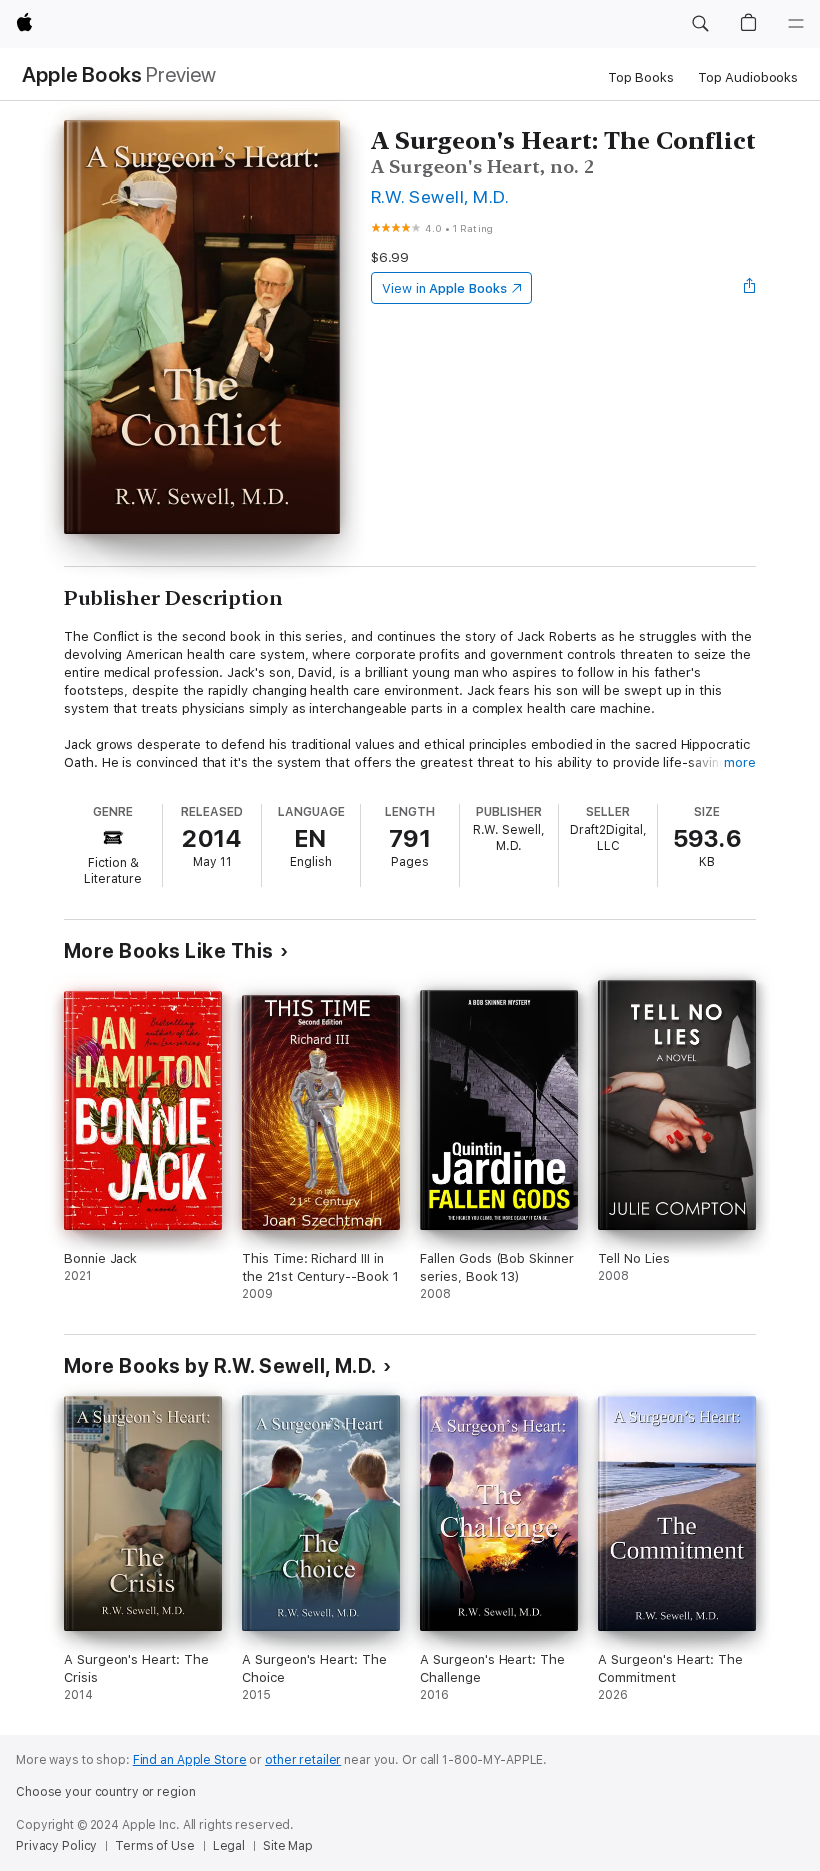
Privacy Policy (56, 1846)
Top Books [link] (641, 77)
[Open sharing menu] (750, 288)
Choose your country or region (106, 1792)
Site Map (288, 1846)
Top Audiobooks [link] (748, 77)
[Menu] (796, 24)
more (740, 762)
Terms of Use (155, 1846)
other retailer (303, 1760)
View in (444, 288)
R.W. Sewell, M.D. (440, 196)
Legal (229, 1846)
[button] (700, 24)
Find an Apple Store (190, 1760)
